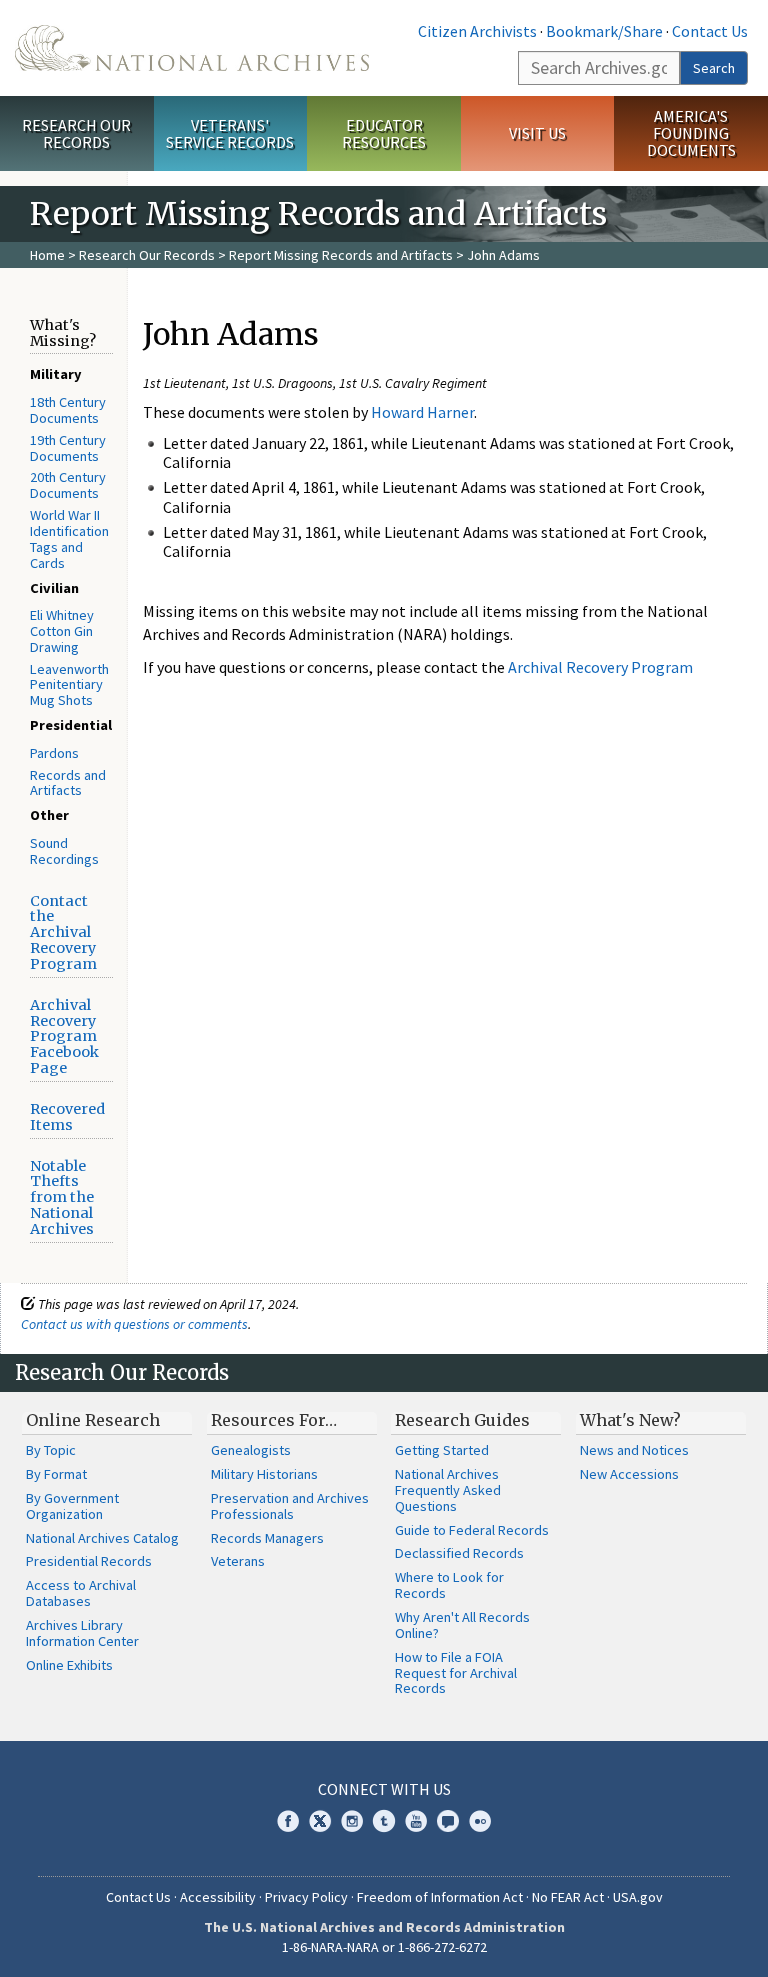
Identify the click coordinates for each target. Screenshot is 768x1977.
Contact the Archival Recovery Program (63, 932)
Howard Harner (422, 412)
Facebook (288, 1821)
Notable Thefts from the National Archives (62, 1197)
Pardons (54, 753)
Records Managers (267, 1538)
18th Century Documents (68, 410)
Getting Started (442, 1450)
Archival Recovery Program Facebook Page (64, 1036)
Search (714, 68)
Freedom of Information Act (440, 1897)
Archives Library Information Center (82, 1633)
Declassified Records (459, 1553)
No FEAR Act (568, 1897)
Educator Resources (384, 133)
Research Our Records (76, 133)
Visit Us (537, 133)
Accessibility (218, 1897)
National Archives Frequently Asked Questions (448, 1490)
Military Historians (264, 1474)
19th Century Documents (68, 448)
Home (47, 255)
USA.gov (638, 1897)
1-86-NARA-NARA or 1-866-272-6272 (384, 1947)
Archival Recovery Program (600, 667)
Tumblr (384, 1821)
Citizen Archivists (477, 31)
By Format (56, 1474)
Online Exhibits (69, 1665)
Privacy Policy (306, 1897)
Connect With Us (384, 1789)
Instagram (352, 1821)
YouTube (416, 1821)
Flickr (480, 1821)
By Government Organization (72, 1506)
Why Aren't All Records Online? (462, 1625)
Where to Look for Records (449, 1585)
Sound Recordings (64, 851)
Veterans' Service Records (230, 133)
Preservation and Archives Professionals (290, 1506)
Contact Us (710, 31)
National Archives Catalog (102, 1538)
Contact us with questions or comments (134, 1324)
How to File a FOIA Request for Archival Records (456, 1673)
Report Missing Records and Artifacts (341, 255)
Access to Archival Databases (81, 1593)
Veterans (238, 1561)
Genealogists (251, 1450)
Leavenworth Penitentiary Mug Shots (69, 685)
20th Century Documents (68, 485)
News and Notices (634, 1450)
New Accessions (629, 1474)
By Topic (51, 1450)
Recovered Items (67, 1117)
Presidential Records (89, 1561)
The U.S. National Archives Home (192, 48)
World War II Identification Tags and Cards (69, 539)
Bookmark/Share (604, 31)
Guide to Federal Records (472, 1530)
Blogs (448, 1821)
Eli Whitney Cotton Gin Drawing (62, 631)
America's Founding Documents (691, 133)
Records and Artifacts (68, 783)
